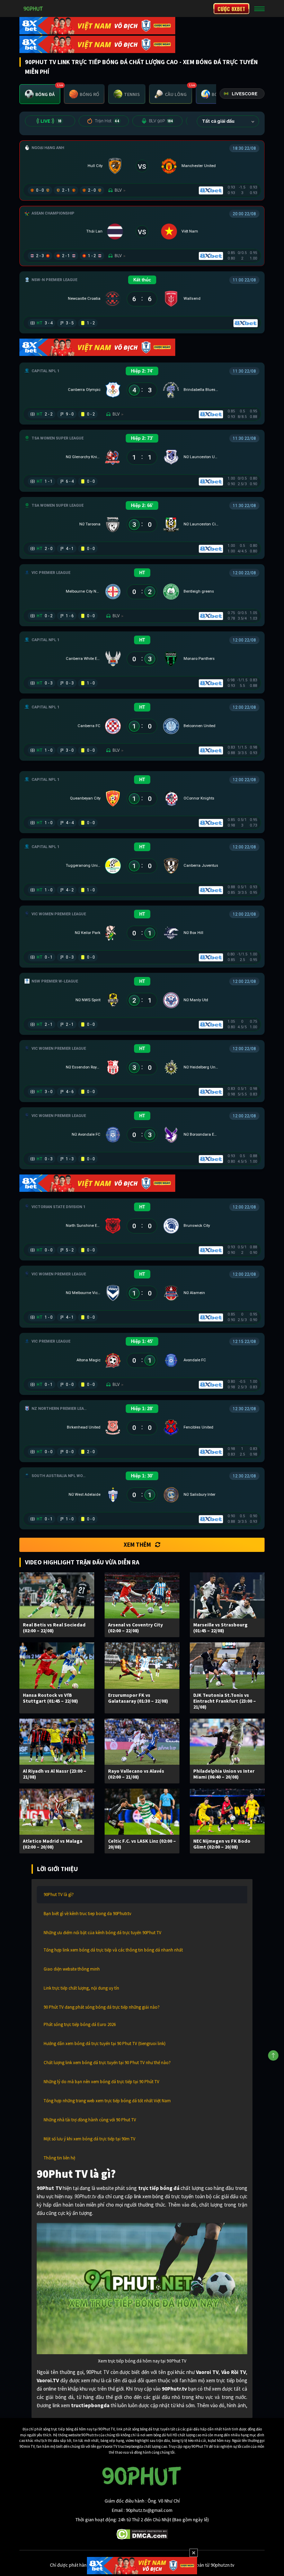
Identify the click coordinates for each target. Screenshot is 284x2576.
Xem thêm (137, 1545)
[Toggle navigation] (259, 9)
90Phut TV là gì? (59, 1894)
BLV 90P (161, 121)
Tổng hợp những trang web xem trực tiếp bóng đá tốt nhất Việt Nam (107, 2101)
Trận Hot (107, 121)
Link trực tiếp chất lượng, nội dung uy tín (81, 1988)
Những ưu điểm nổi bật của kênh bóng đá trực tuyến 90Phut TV (103, 1933)
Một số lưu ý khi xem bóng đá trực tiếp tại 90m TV (90, 2139)
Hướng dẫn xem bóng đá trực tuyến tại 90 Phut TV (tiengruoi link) (105, 2044)
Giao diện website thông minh (72, 1969)
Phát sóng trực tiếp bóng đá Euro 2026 (80, 2024)
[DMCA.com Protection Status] (142, 2534)
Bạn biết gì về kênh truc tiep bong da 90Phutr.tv (87, 1914)
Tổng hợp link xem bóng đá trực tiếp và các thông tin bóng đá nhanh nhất (113, 1950)
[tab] (40, 94)
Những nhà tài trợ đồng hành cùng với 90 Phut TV (90, 2120)
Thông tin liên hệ (59, 2158)
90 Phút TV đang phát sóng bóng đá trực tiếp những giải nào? (102, 2007)
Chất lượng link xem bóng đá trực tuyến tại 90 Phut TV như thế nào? (107, 2063)
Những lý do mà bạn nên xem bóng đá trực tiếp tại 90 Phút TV (101, 2082)
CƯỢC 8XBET (231, 9)
